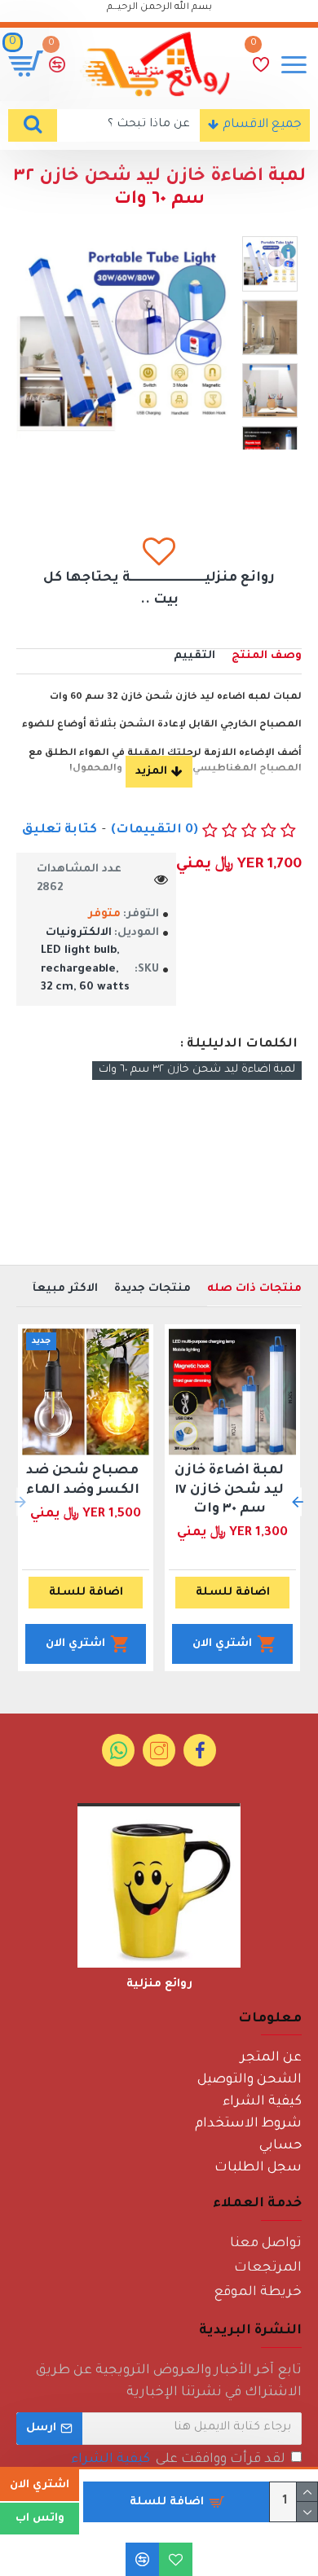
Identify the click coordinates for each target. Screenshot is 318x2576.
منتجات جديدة (152, 1289)
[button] (298, 1502)
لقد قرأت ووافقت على (178, 2460)
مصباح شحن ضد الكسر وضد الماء (83, 1480)
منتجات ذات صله (254, 1289)
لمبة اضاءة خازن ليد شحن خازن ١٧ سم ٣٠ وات (229, 1490)
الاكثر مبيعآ (65, 1289)
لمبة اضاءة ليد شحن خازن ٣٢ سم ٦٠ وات (197, 1070)
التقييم (194, 656)
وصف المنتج (267, 656)
